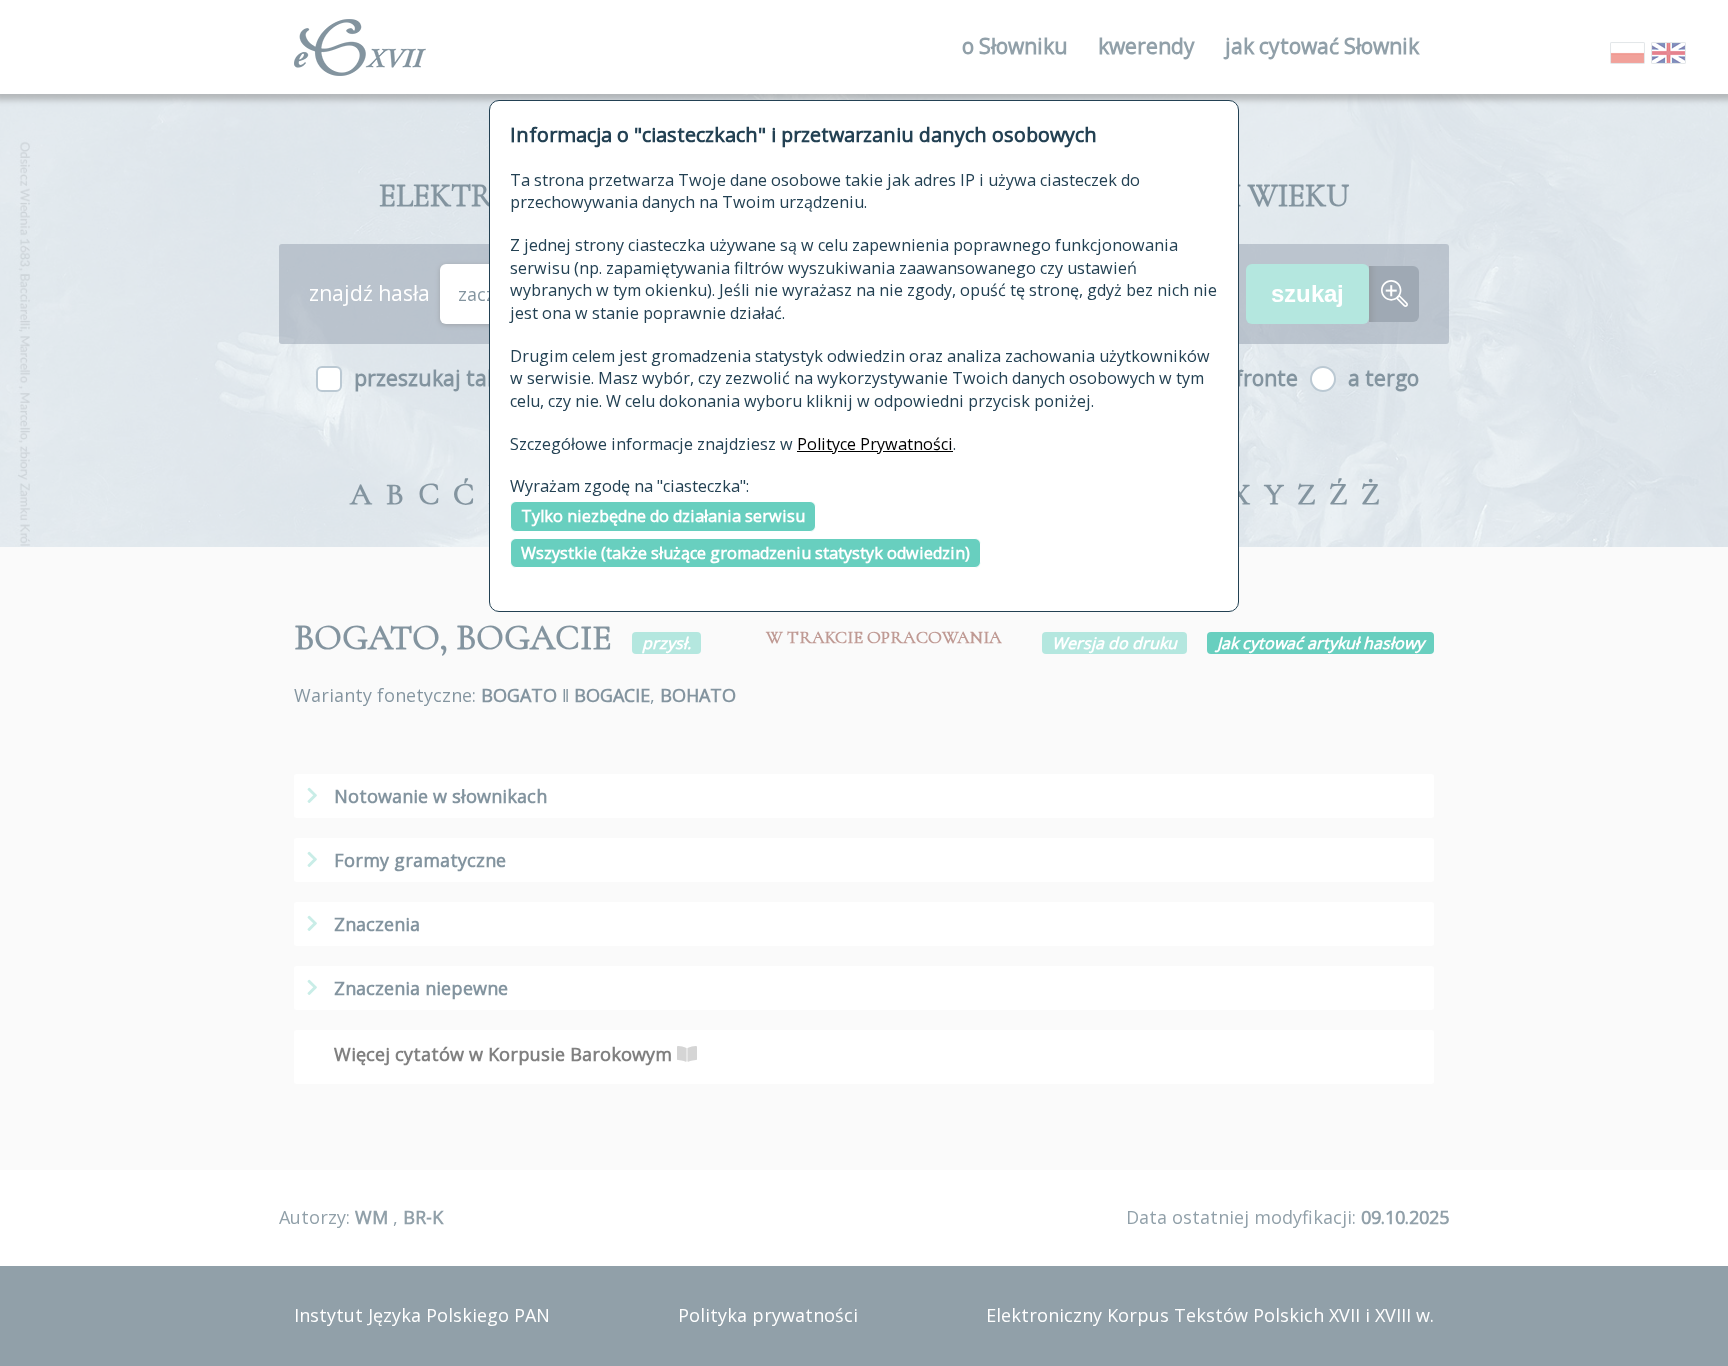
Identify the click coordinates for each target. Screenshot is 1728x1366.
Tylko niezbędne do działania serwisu (663, 516)
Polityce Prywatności (875, 444)
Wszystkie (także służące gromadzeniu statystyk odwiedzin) (745, 553)
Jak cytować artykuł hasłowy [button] (1320, 643)
